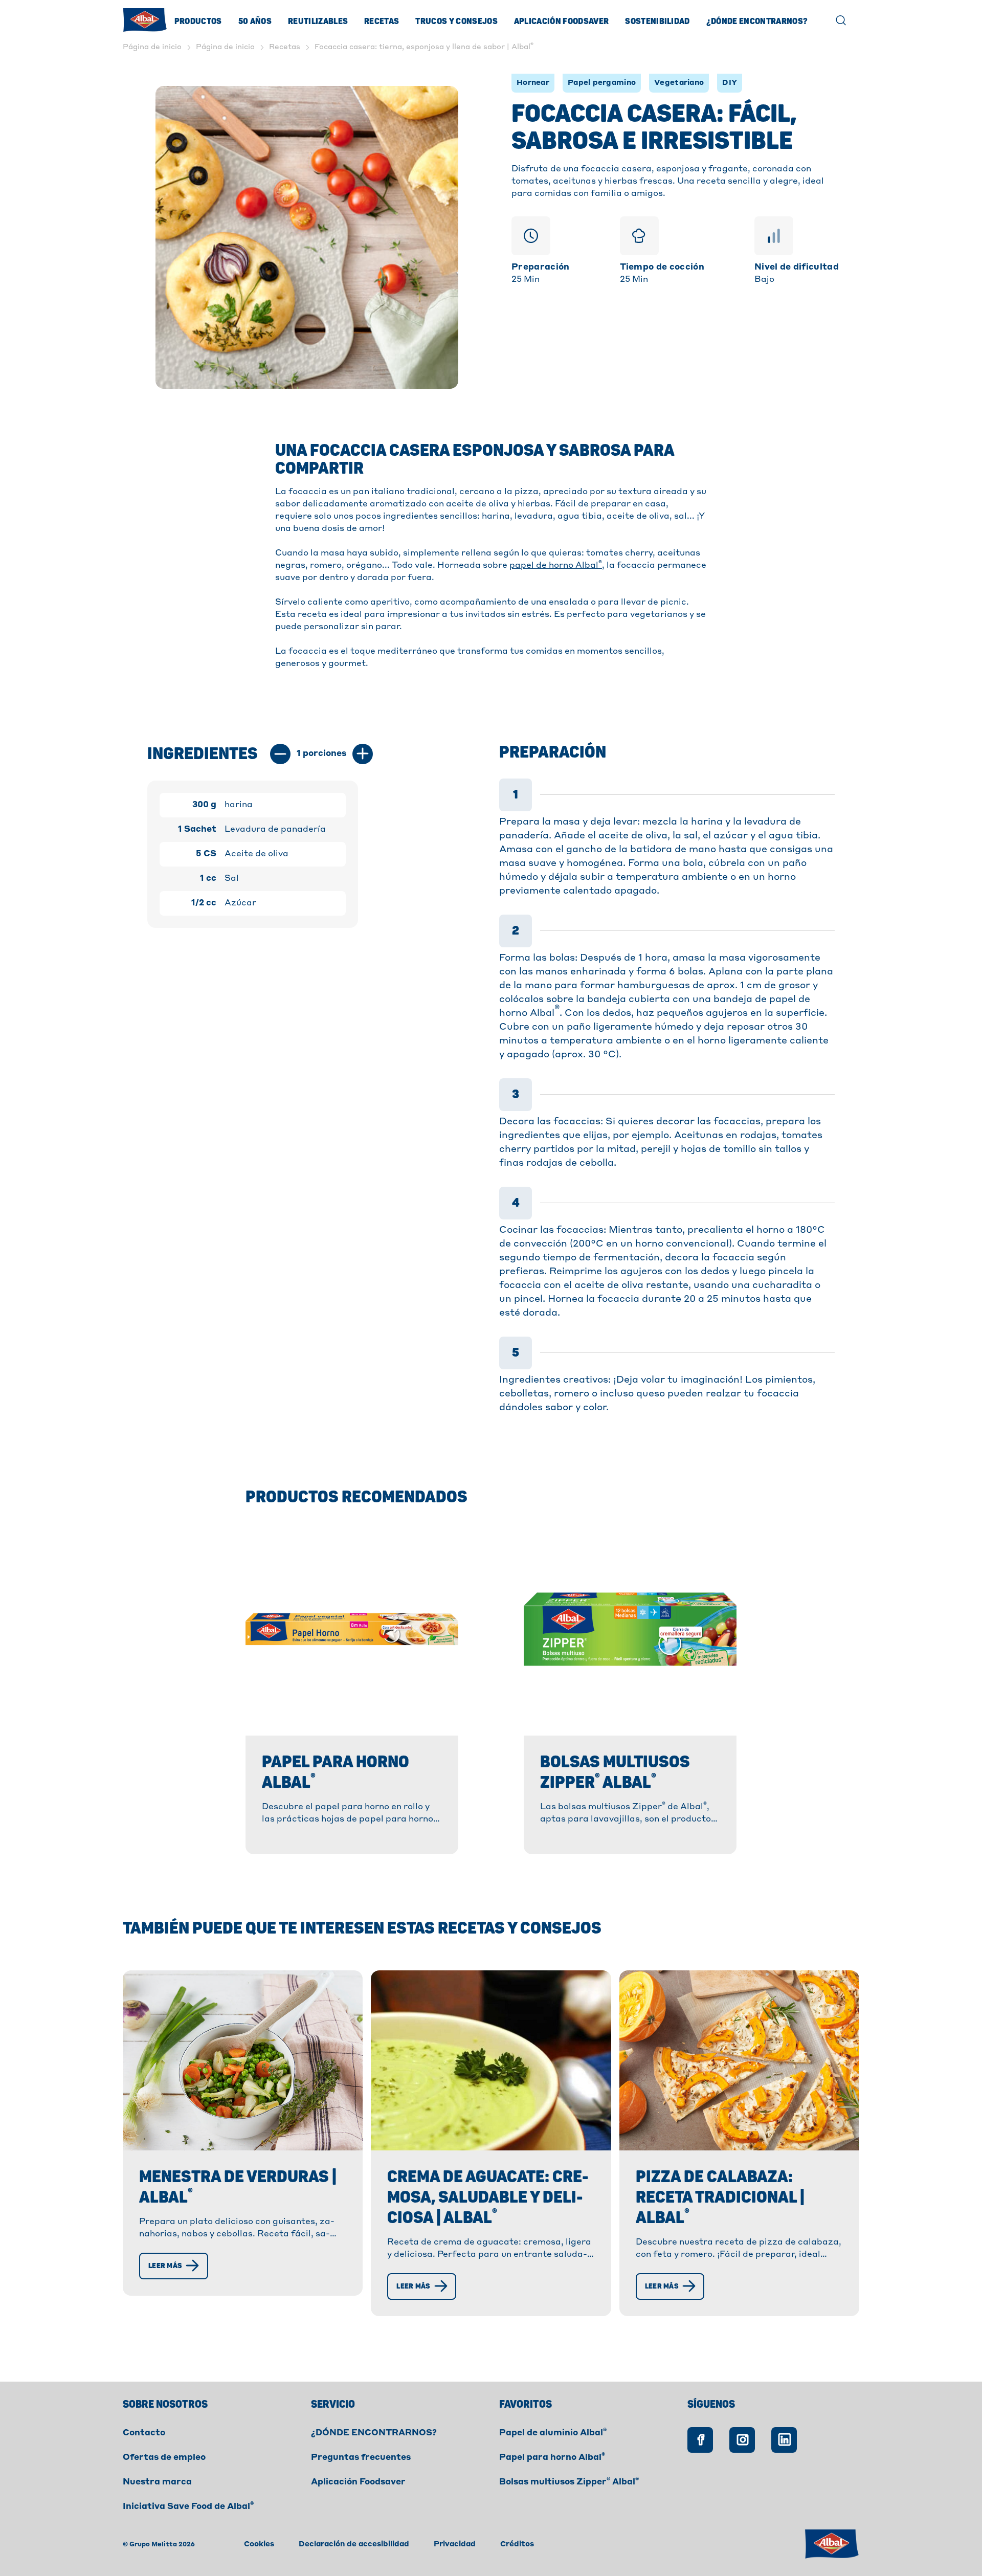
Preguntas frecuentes (361, 2458)
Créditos (517, 2544)
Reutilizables (318, 21)
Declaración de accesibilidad (354, 2544)
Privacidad (455, 2544)
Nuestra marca (157, 2482)
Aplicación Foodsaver (561, 21)
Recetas (382, 21)
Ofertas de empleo (164, 2458)
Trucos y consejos (456, 21)
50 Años (255, 21)
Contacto (144, 2433)
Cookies (259, 2544)
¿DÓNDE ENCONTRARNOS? (374, 2433)
